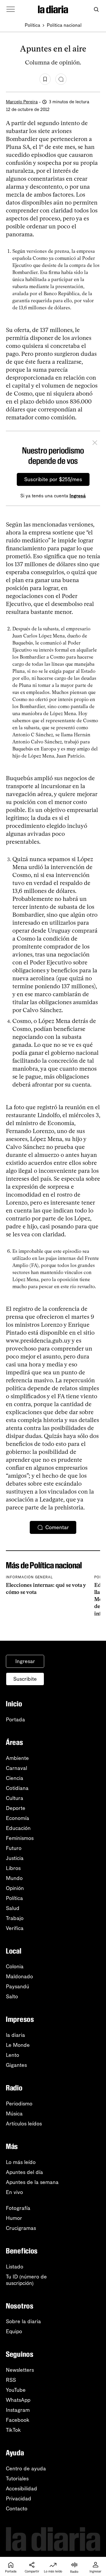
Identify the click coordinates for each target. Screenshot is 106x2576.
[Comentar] (61, 79)
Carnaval (16, 1768)
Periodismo (19, 2104)
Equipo (14, 2331)
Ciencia (15, 1778)
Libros (13, 1868)
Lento (13, 2055)
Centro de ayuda (26, 2469)
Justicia (15, 1858)
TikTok (13, 2430)
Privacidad (19, 2499)
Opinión (15, 1888)
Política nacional (64, 25)
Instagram (18, 2410)
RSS (11, 2380)
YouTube (16, 2390)
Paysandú (18, 1987)
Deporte (16, 1808)
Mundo (14, 1878)
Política (33, 25)
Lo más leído (21, 2162)
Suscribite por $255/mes (53, 479)
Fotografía (18, 2208)
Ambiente (17, 1758)
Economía (18, 1818)
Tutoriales (17, 2479)
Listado (15, 2267)
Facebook (18, 2420)
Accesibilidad (21, 2489)
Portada (15, 1720)
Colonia (15, 1967)
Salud (13, 1908)
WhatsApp (18, 2400)
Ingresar (25, 1661)
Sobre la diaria (23, 2321)
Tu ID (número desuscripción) (26, 2280)
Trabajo (15, 1918)
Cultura (15, 1798)
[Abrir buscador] (96, 10)
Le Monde (18, 2045)
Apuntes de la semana (32, 2182)
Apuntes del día (24, 2172)
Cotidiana (17, 1788)
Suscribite (25, 1679)
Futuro (14, 1848)
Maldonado (19, 1977)
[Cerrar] (95, 444)
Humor (14, 2218)
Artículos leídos (24, 2124)
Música (14, 2114)
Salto (12, 1997)
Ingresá (78, 496)
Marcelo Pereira (22, 102)
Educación (18, 1828)
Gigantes (16, 2065)
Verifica (15, 1928)
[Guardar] (45, 79)
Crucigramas (21, 2228)
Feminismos (20, 1838)
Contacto (17, 2509)
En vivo (14, 2192)
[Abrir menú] (11, 9)
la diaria (15, 2035)
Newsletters (20, 2370)
